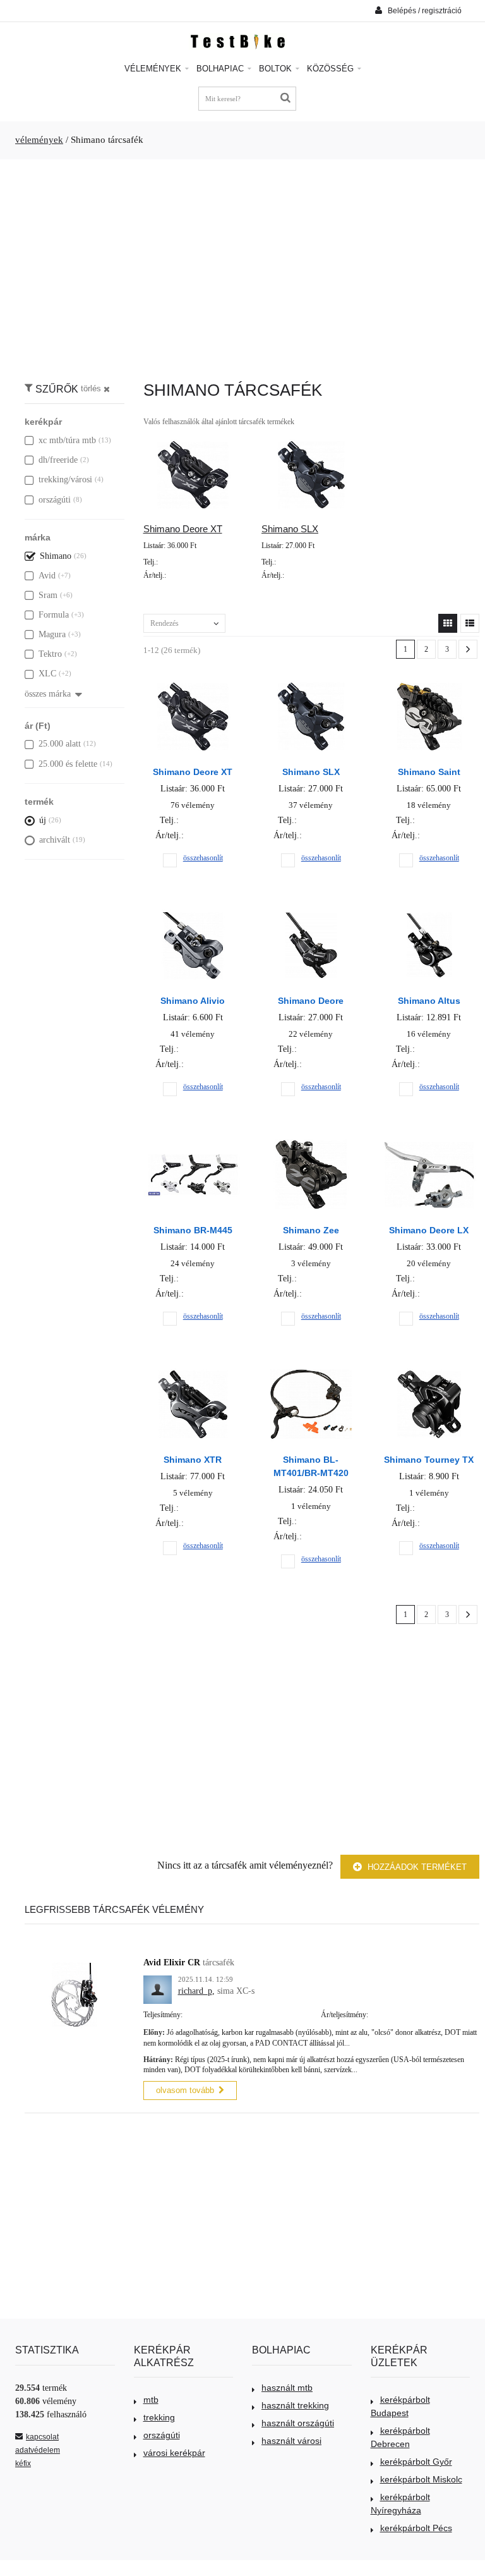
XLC (47, 674)
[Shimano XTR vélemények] (193, 1372)
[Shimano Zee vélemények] (311, 1143)
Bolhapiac (221, 69)
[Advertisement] (242, 264)
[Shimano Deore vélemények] (311, 913)
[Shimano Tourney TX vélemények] (429, 1372)
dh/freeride (58, 460)
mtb (151, 2400)
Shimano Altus (429, 1001)
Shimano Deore (311, 1001)
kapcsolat (42, 2437)
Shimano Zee (311, 1230)
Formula (54, 615)
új (43, 820)
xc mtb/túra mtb (67, 440)
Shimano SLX (290, 529)
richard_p (195, 1991)
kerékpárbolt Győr (416, 2462)
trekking (159, 2417)
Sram (48, 595)
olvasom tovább (185, 2090)
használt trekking (295, 2405)
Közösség (332, 69)
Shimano (56, 556)
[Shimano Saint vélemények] (429, 684)
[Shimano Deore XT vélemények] (193, 684)
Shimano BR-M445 (193, 1230)
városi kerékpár (174, 2453)
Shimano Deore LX (429, 1230)
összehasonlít (203, 858)
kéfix (23, 2463)
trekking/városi (65, 479)
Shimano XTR (193, 1460)
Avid (47, 576)
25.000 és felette (68, 764)
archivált (55, 840)
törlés (91, 389)
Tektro (50, 654)
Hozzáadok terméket (416, 1867)
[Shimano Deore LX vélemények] (429, 1143)
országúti (55, 500)
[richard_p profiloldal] (158, 1982)
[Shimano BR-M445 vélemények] (193, 1143)
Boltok (277, 69)
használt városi (291, 2441)
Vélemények (154, 69)
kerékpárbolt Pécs (416, 2528)
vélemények (39, 140)
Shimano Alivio (193, 1001)
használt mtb (287, 2388)
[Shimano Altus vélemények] (429, 913)
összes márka (48, 694)
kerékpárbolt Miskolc (421, 2479)
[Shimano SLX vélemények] (311, 684)
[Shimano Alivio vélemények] (193, 913)
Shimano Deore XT (183, 529)
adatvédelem (38, 2450)
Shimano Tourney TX (429, 1460)
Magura (52, 634)
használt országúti (298, 2423)
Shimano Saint (429, 772)
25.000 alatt (60, 744)
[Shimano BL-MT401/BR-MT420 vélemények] (311, 1372)
